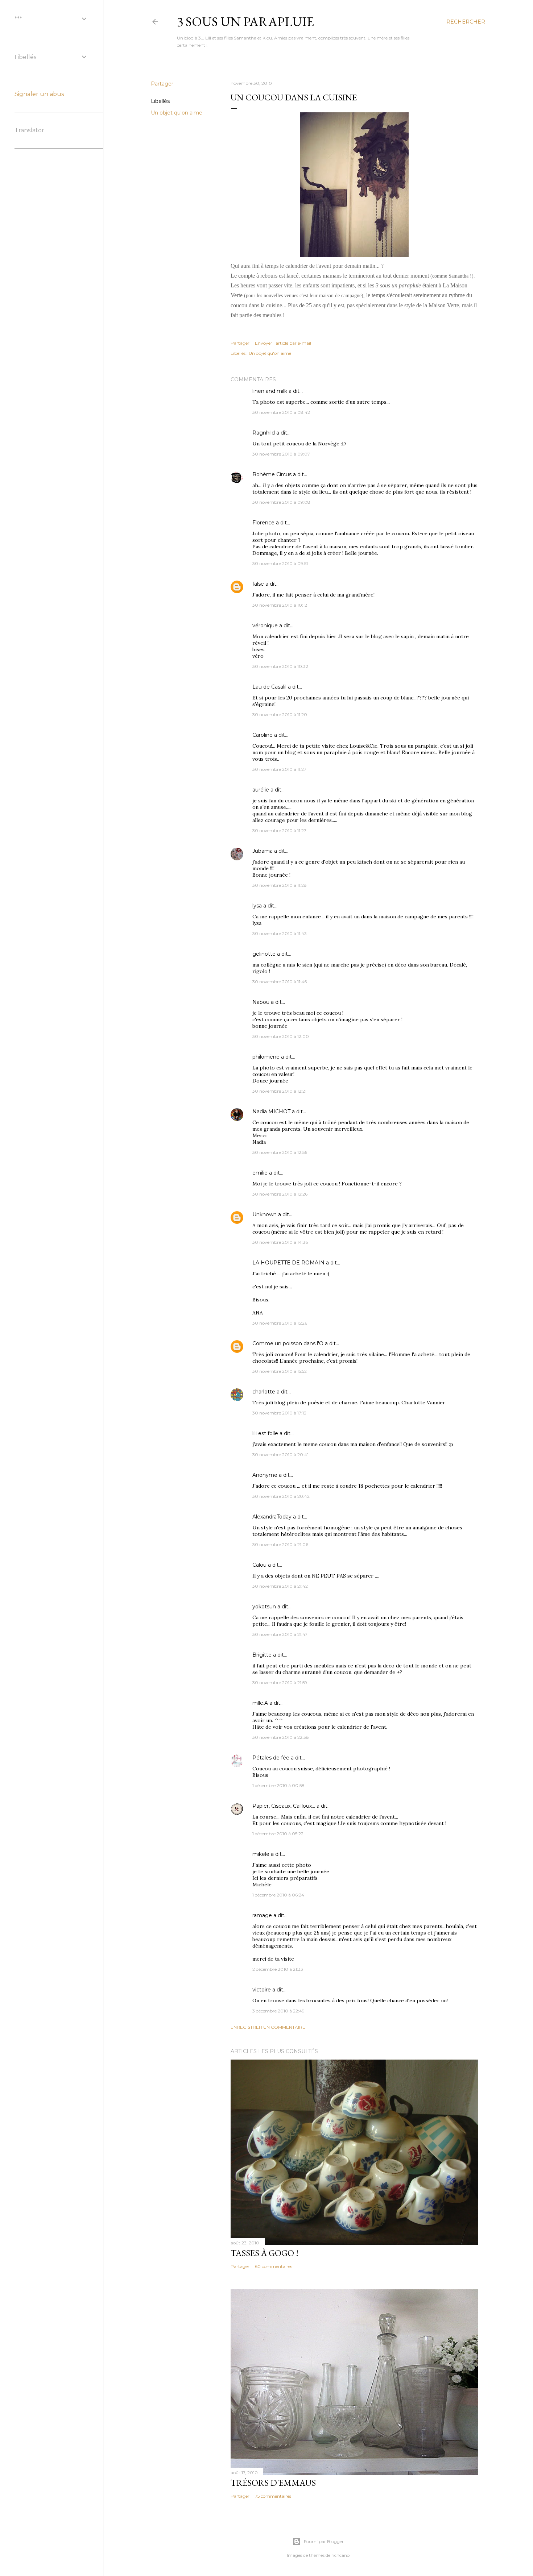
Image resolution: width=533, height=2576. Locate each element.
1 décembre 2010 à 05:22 (278, 1834)
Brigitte (262, 1655)
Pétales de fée (271, 1758)
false (258, 584)
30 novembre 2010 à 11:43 (280, 933)
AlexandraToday (272, 1517)
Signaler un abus (39, 94)
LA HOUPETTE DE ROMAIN (288, 1263)
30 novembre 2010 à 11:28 (280, 885)
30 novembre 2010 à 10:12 (280, 605)
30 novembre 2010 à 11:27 (279, 769)
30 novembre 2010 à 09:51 (280, 563)
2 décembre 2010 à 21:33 (278, 1969)
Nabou (261, 1002)
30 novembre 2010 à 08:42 (281, 412)
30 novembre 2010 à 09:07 (281, 454)
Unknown (265, 1214)
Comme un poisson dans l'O (288, 1343)
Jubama (263, 851)
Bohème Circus (272, 474)
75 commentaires (273, 2496)
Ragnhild (264, 433)
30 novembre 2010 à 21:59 (280, 1682)
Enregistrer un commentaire (268, 2027)
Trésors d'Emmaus (273, 2483)
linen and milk (270, 391)
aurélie (261, 790)
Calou (259, 1565)
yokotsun (264, 1607)
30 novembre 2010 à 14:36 (280, 1242)
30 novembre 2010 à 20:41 (280, 1455)
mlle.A (260, 1703)
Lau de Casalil (269, 687)
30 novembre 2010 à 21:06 (280, 1544)
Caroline (263, 735)
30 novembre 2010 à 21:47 (280, 1634)
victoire (262, 1990)
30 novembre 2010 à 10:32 (280, 666)
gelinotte (264, 954)
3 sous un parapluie (245, 22)
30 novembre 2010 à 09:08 (281, 502)
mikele (261, 1854)
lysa (257, 906)
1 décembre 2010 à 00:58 (278, 1785)
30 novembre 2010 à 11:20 (280, 714)
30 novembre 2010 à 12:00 (281, 1036)
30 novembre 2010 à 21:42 (280, 1586)
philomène (266, 1057)
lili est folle (265, 1433)
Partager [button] (162, 84)
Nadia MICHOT (271, 1112)
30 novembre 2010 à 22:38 (281, 1737)
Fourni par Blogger (324, 2541)
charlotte (264, 1392)
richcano (340, 2555)
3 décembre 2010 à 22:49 (278, 2011)
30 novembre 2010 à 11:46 (280, 982)
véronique (265, 626)
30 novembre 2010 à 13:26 (280, 1194)
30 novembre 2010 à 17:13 (279, 1413)
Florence (263, 523)
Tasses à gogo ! (265, 2253)
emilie (260, 1173)
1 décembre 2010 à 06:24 (278, 1895)
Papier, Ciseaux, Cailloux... (284, 1806)
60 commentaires (274, 2266)
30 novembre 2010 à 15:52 (280, 1371)
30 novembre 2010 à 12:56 (280, 1152)
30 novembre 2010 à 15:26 (280, 1323)
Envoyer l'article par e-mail (283, 343)
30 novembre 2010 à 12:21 (279, 1091)
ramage (262, 1915)
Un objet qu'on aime (177, 113)
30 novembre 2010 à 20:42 (281, 1496)
